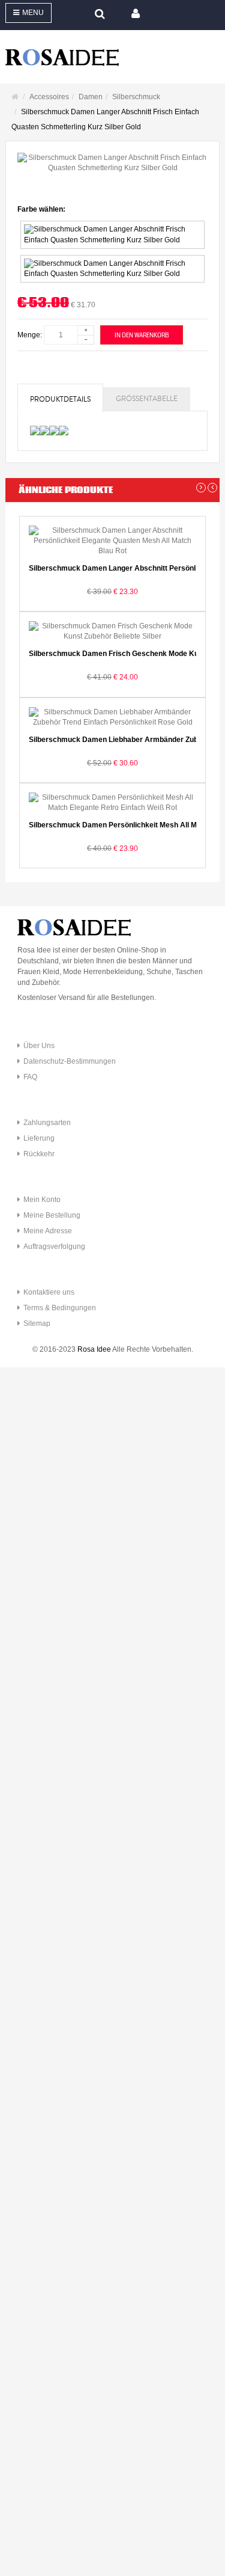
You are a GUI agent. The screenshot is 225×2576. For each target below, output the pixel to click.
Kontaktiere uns (49, 1292)
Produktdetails (60, 400)
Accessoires (49, 97)
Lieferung (39, 1138)
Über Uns (39, 1046)
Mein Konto (42, 1200)
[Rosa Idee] (112, 57)
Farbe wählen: (41, 209)
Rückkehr (39, 1154)
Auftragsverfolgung (54, 1247)
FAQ (30, 1077)
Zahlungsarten (47, 1123)
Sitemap (37, 1323)
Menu (33, 13)
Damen (91, 97)
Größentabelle (147, 399)
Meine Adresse (48, 1231)
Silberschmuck (136, 97)
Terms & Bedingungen (60, 1308)
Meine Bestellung (52, 1215)
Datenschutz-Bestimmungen (70, 1061)
